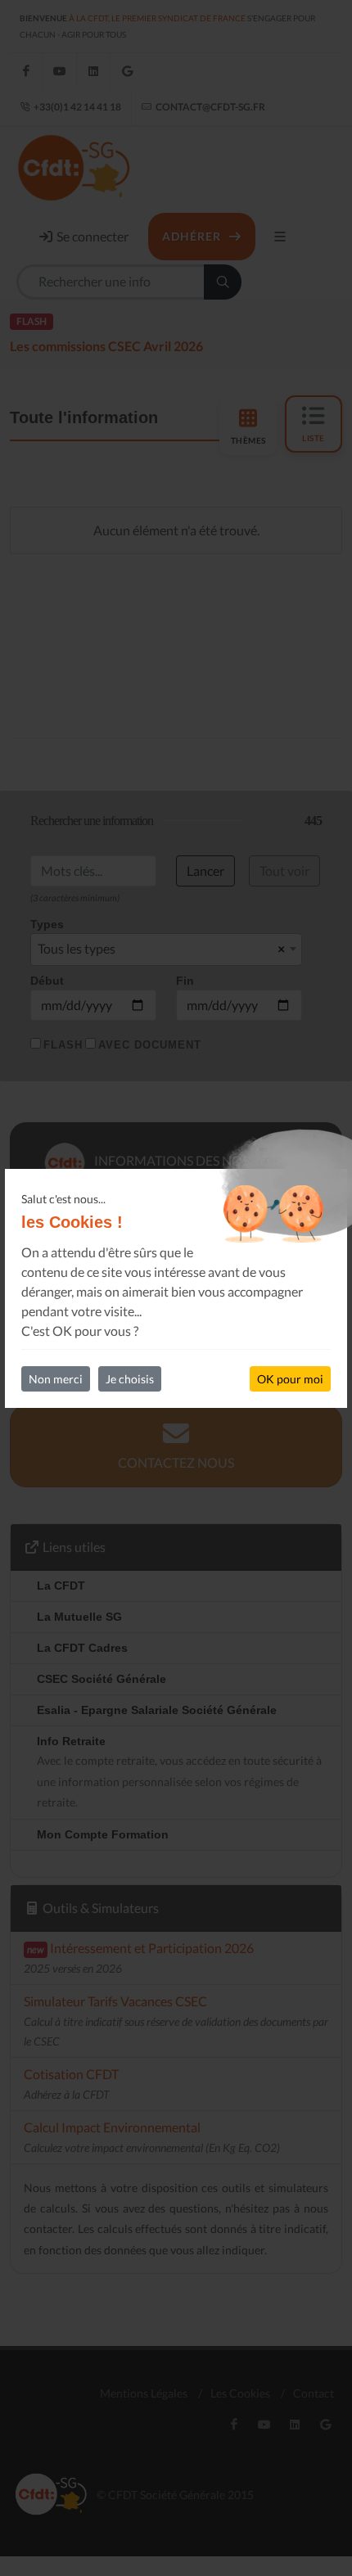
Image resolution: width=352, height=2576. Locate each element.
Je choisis (130, 1379)
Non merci (56, 1379)
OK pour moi (290, 1379)
